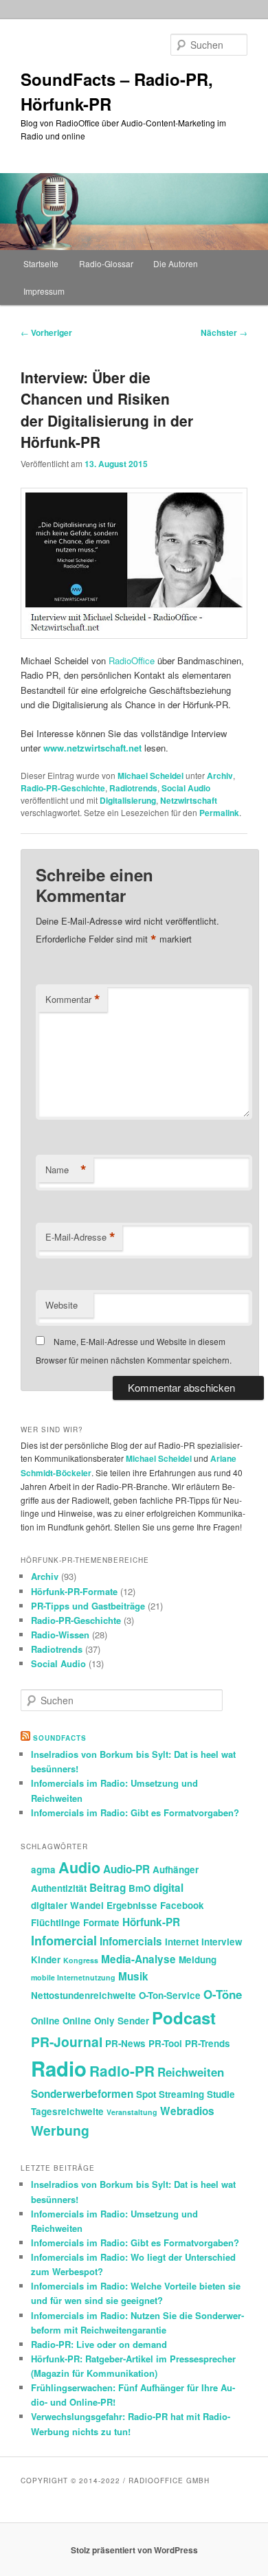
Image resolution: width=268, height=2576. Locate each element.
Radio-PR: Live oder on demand (99, 2344)
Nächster (224, 332)
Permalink (219, 813)
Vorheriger (46, 332)
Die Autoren (176, 263)
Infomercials (131, 1941)
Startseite (41, 263)
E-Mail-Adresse (80, 1237)
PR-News (125, 2043)
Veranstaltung (132, 2112)
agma (43, 1869)
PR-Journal (67, 2042)
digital (168, 1888)
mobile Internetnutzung (73, 1977)
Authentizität (59, 1888)
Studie (221, 2094)
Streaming (181, 2094)
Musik (133, 1976)
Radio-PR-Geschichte (63, 788)
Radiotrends (133, 788)
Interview (222, 1942)
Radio (59, 2068)
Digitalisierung (128, 800)
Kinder (46, 1959)
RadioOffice (132, 660)
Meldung (198, 1959)
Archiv (220, 776)
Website (62, 1305)
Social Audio (186, 788)
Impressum (44, 291)
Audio (79, 1867)
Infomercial (64, 1941)
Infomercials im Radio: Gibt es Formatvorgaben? (135, 1812)
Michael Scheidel (150, 776)
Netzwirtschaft (189, 800)
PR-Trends (208, 2043)
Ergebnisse (132, 1905)
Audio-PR (126, 1869)
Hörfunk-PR (151, 1922)
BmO (139, 1888)
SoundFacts (60, 1738)
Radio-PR (122, 2071)
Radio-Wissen (60, 1635)
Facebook (182, 1905)
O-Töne (223, 1994)
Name (66, 1170)
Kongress (81, 1960)
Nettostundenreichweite (83, 1995)
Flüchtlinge (56, 1922)
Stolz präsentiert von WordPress (134, 2550)
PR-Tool (165, 2043)
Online (45, 2021)
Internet (182, 1942)
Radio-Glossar (106, 263)
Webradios (187, 2111)
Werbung (60, 2130)
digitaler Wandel (67, 1905)
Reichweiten (191, 2072)
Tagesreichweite (67, 2111)
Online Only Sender (106, 2021)
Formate (101, 1922)
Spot (146, 2094)
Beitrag (108, 1888)
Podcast (184, 2018)
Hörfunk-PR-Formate (74, 1591)
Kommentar (73, 999)
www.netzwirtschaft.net (94, 748)
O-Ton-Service (170, 1995)
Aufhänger (176, 1869)
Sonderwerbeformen (82, 2094)
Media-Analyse (138, 1959)
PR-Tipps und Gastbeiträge (88, 1606)
